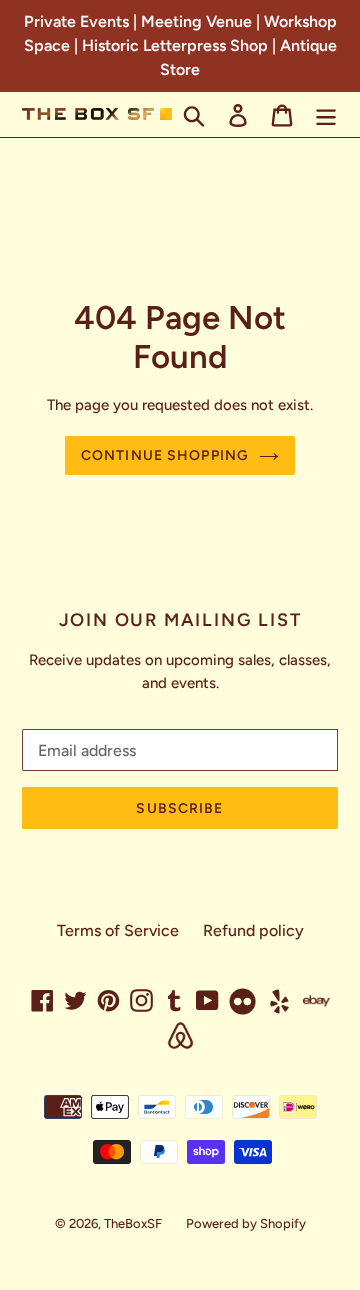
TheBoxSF (133, 1223)
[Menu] (326, 114)
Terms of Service (118, 930)
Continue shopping (165, 455)
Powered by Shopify (246, 1223)
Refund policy (253, 930)
